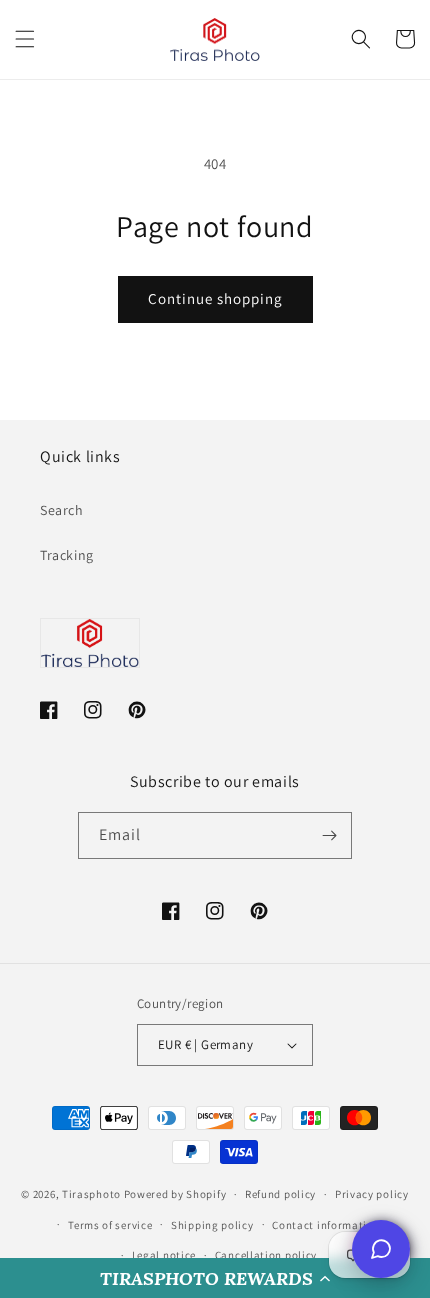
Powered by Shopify (175, 1194)
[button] (215, 1278)
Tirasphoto (91, 1194)
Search (62, 510)
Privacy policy (372, 1194)
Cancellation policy (266, 1255)
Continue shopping (215, 298)
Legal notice (164, 1255)
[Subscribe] (329, 835)
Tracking (67, 555)
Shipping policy (212, 1225)
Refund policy (280, 1194)
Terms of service (110, 1225)
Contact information (326, 1225)
